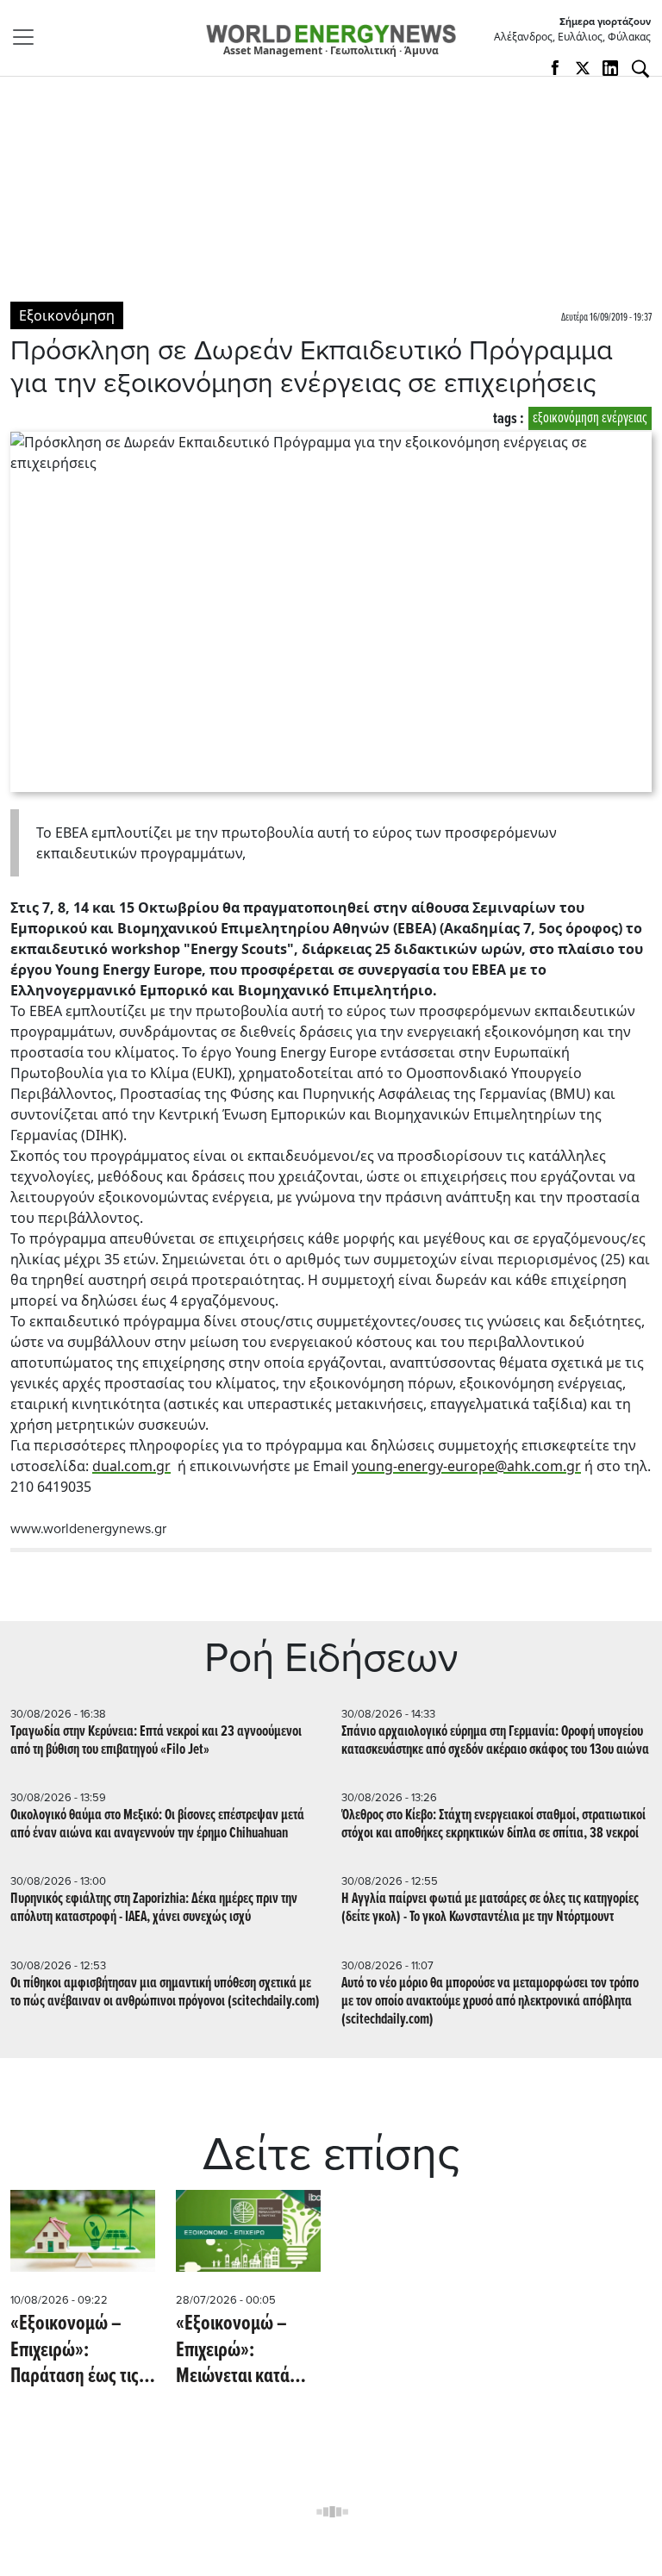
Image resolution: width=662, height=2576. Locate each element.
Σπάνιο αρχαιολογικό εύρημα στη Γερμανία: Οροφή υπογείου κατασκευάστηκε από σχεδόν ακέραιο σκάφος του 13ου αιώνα (495, 1741)
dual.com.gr (131, 1466)
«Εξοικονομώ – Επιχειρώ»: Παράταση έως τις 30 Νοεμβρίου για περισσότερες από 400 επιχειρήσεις (76, 2351)
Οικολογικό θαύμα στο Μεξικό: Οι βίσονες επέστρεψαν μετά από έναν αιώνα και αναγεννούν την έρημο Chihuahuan (157, 1824)
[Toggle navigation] (28, 37)
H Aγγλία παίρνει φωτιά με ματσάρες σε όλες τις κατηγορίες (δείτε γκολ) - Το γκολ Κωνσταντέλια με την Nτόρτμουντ (490, 1908)
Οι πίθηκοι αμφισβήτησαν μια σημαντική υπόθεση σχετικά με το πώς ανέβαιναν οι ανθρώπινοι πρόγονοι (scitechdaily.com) (165, 1993)
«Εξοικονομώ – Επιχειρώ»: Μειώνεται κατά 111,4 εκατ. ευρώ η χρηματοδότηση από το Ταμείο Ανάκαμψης (243, 2351)
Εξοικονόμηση (67, 315)
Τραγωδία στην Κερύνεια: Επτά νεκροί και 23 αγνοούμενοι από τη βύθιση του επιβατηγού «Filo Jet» (156, 1741)
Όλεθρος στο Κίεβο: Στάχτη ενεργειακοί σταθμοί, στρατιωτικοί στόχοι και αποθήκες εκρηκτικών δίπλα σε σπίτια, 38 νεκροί (493, 1824)
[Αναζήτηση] (640, 69)
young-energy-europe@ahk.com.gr (466, 1466)
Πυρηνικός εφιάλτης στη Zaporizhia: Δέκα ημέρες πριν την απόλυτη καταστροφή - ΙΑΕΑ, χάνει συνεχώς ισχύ (154, 1908)
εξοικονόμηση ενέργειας (590, 418)
